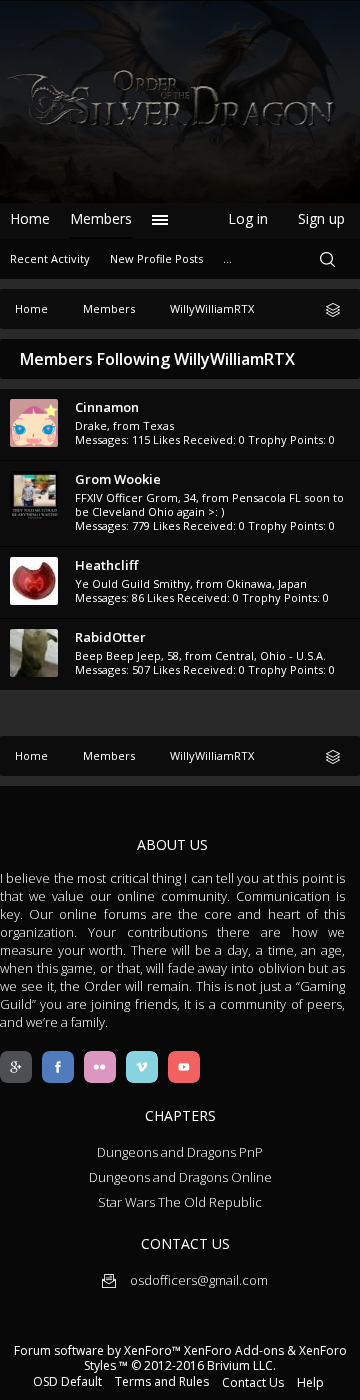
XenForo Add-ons (234, 1350)
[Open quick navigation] (340, 309)
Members (101, 218)
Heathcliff (106, 565)
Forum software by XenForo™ (99, 1350)
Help (310, 1382)
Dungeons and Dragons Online (180, 1177)
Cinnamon (107, 407)
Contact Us (253, 1382)
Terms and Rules (162, 1381)
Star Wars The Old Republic (180, 1202)
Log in (248, 218)
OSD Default (67, 1381)
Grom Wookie (118, 479)
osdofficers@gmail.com (197, 1280)
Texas (158, 425)
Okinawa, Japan (266, 583)
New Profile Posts (156, 258)
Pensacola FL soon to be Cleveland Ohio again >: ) (209, 504)
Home (30, 218)
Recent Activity (50, 258)
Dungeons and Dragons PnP (180, 1152)
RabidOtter (110, 637)
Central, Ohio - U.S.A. (270, 655)
